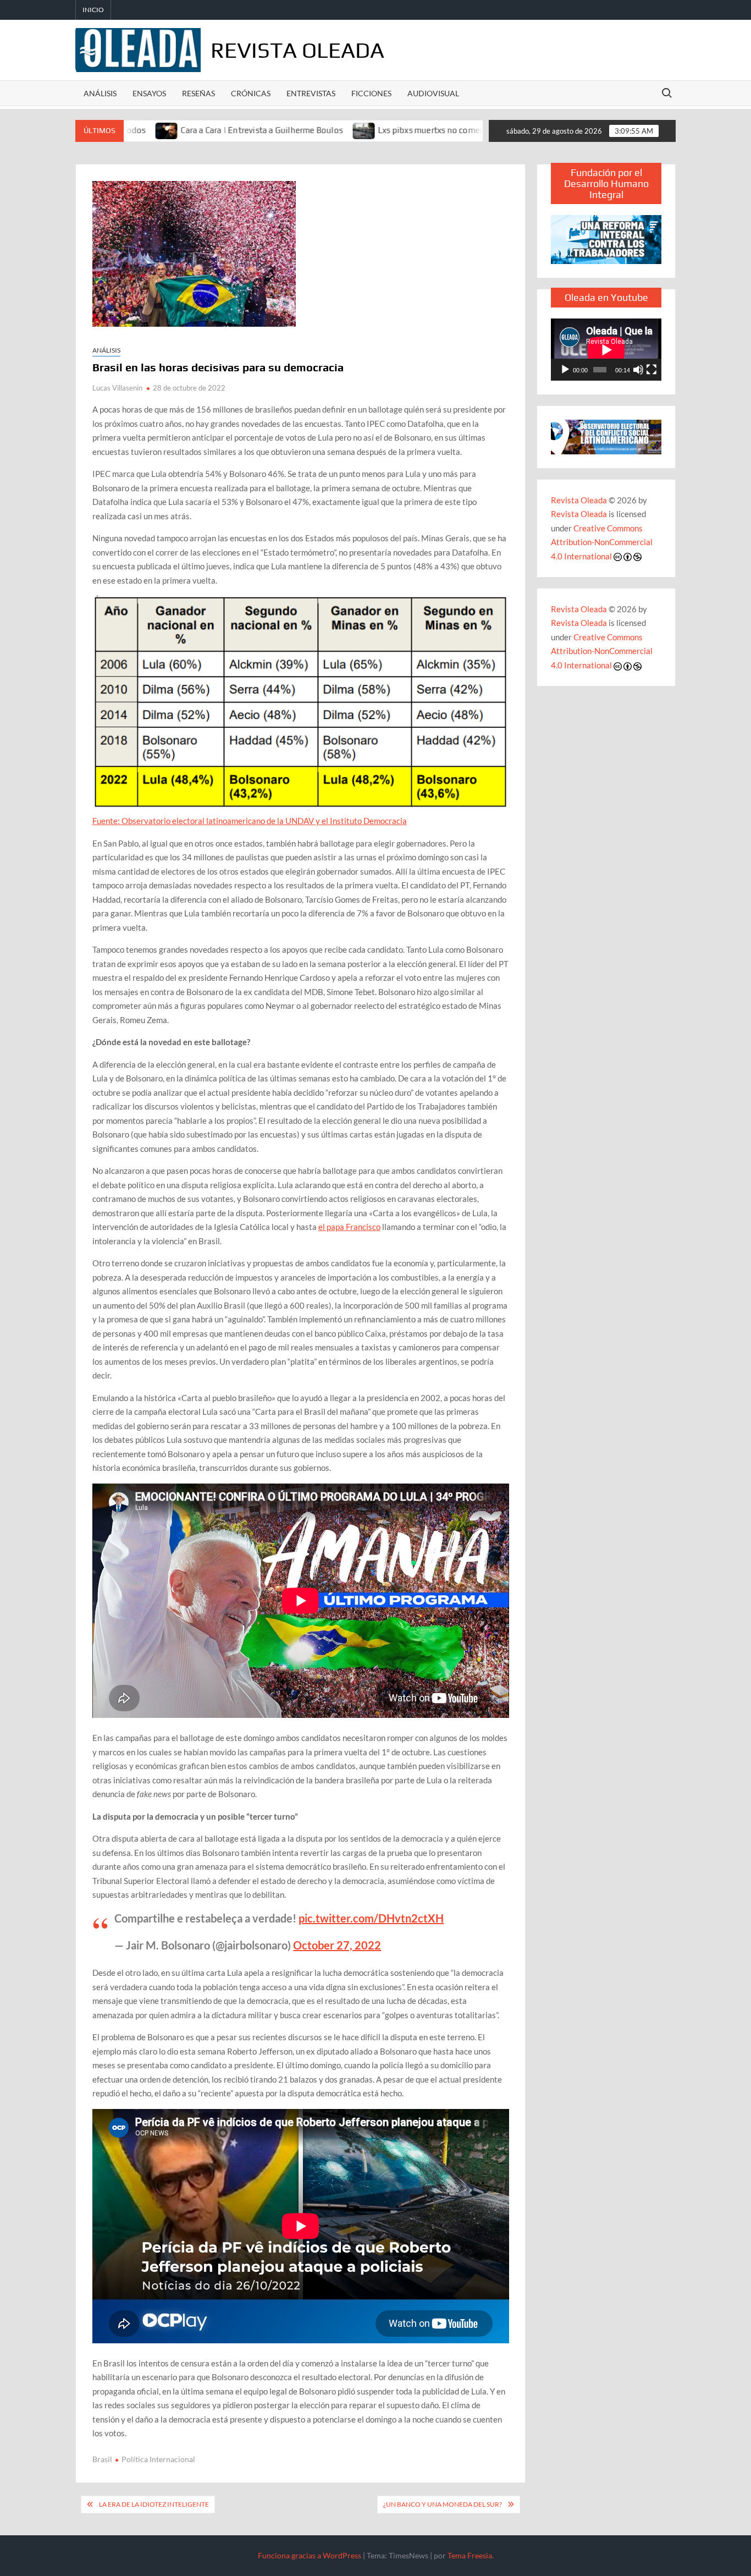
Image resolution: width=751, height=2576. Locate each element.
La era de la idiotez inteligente (154, 2504)
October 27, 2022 (337, 1945)
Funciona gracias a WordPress (310, 2555)
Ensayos (149, 93)
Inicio (93, 10)
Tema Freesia (470, 2555)
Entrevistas (311, 93)
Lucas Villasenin (117, 388)
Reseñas (198, 93)
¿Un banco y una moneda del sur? (443, 2504)
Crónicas (251, 93)
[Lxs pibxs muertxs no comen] (295, 130)
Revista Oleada (297, 50)
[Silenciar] (638, 370)
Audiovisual (433, 93)
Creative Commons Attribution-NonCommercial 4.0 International (602, 542)
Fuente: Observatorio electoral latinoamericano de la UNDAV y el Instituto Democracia (250, 821)
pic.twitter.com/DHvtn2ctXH (371, 1918)
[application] (606, 350)
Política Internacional (158, 2459)
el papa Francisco (349, 1227)
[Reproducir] (565, 370)
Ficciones (371, 93)
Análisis (100, 93)
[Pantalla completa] (651, 370)
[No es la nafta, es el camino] (437, 130)
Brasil (102, 2459)
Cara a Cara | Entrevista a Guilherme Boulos (192, 130)
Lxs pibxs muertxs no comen (362, 130)
